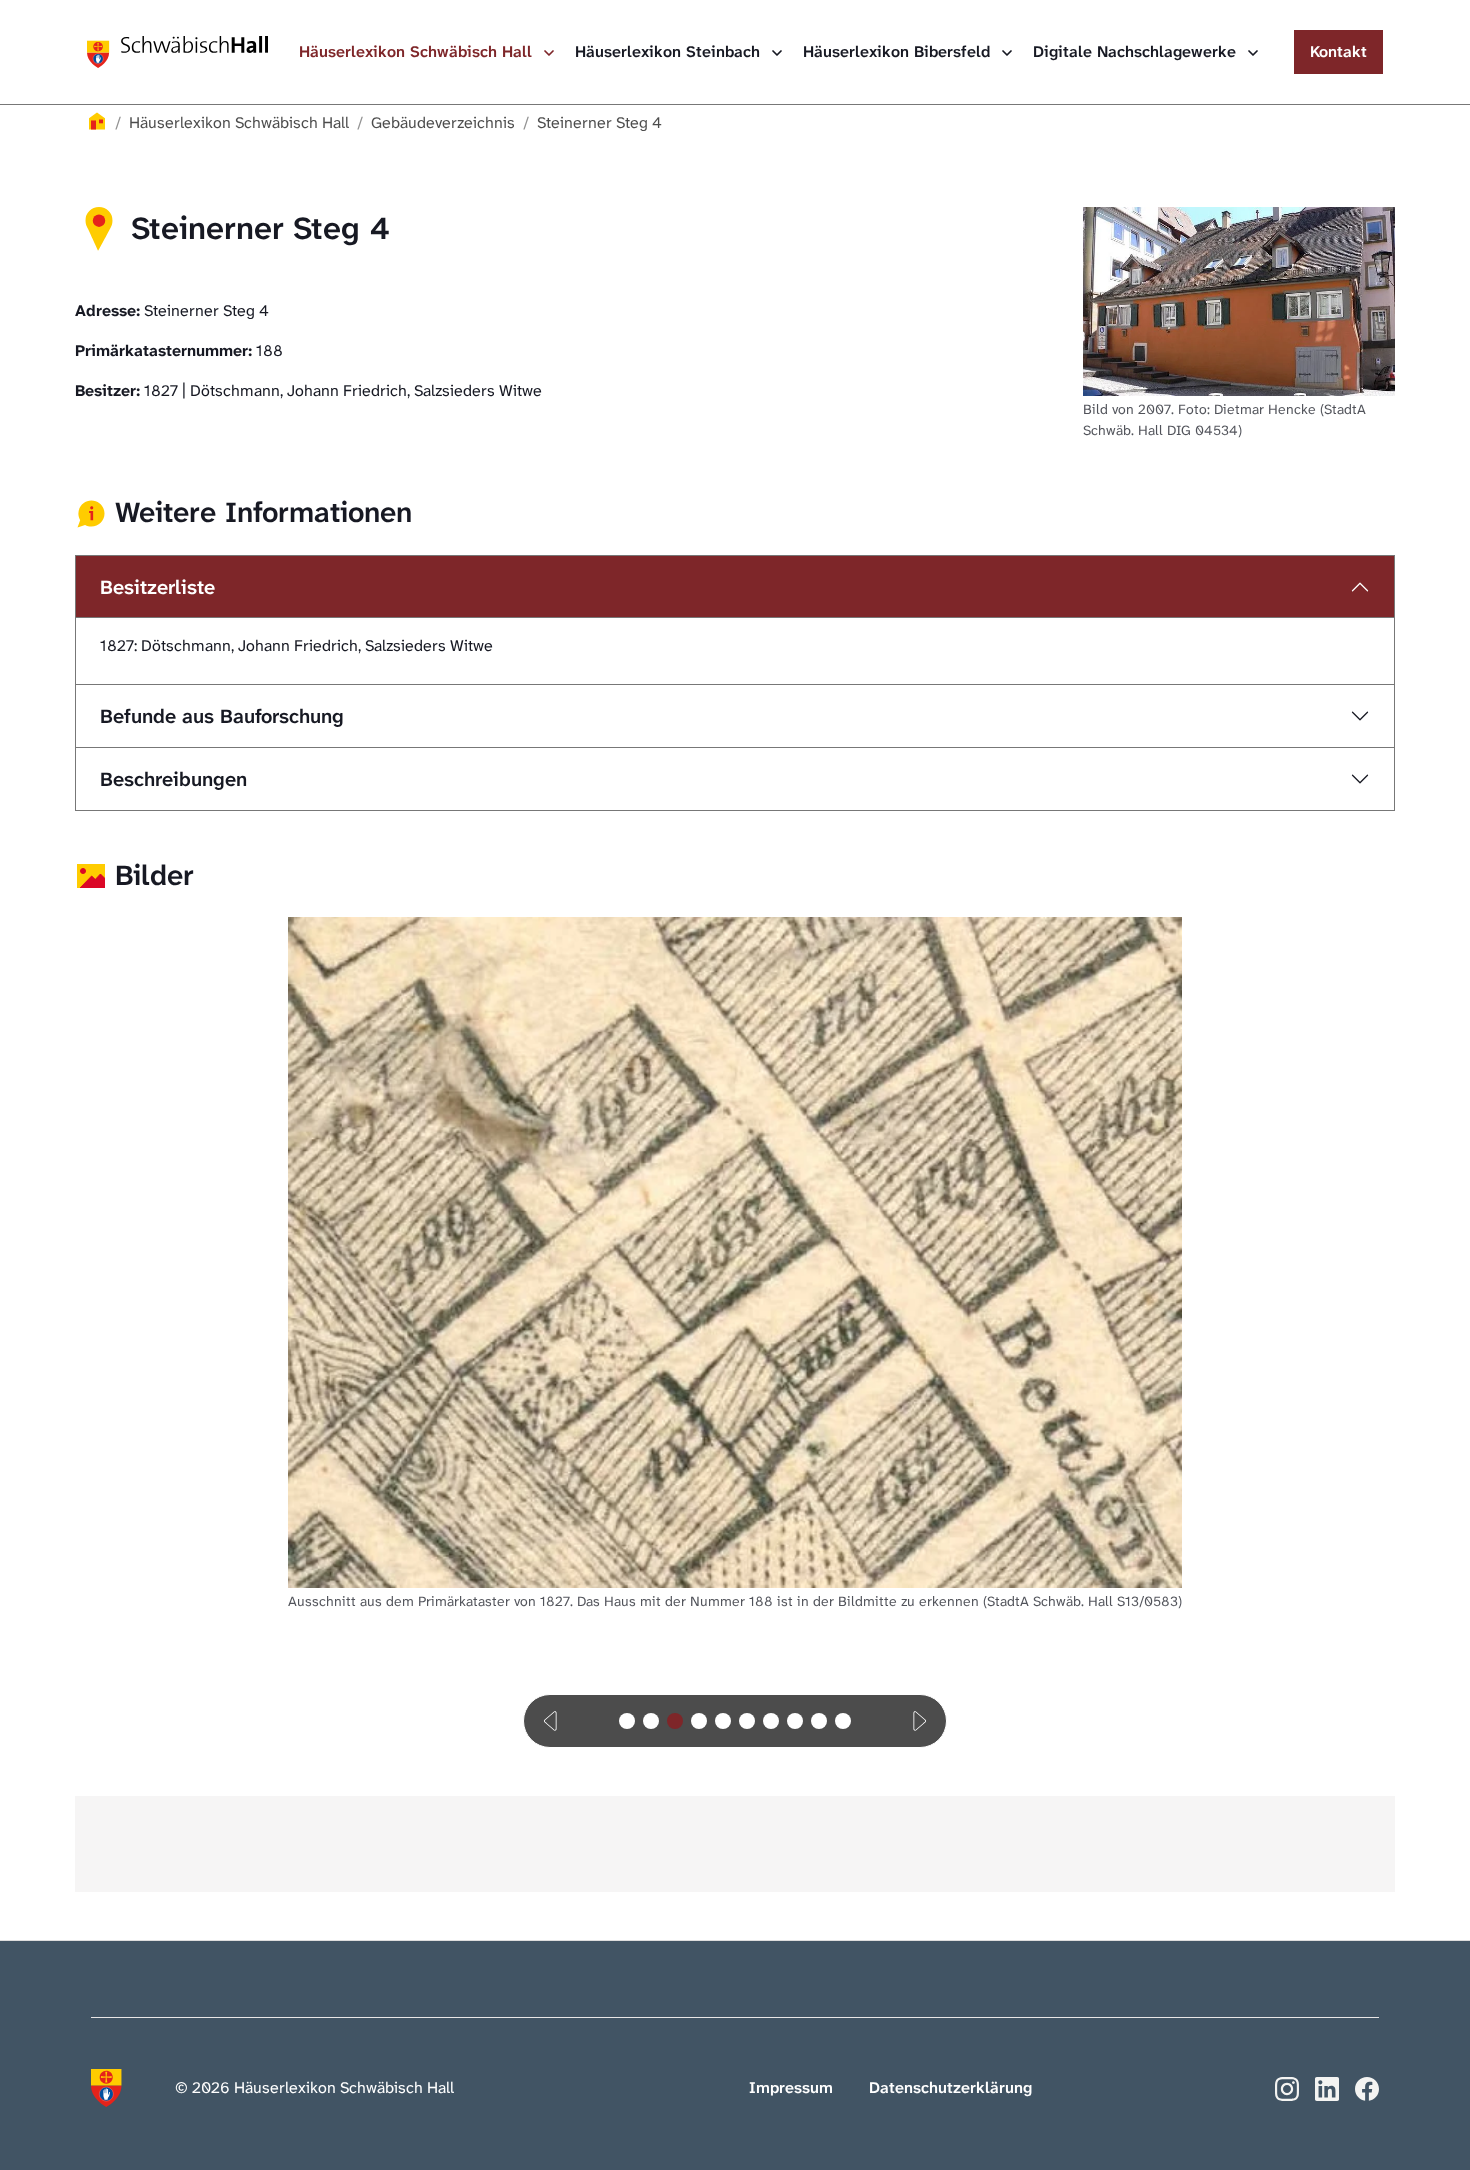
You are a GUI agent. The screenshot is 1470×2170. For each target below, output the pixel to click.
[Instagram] (1287, 2087)
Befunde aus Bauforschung (222, 716)
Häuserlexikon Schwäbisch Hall (418, 51)
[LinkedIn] (1327, 2087)
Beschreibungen (173, 779)
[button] (551, 1721)
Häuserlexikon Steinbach (670, 51)
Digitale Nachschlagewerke (1137, 51)
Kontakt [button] (1338, 51)
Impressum (791, 2087)
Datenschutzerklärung (950, 2087)
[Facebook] (1367, 2087)
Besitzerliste (157, 587)
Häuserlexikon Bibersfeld (899, 51)
